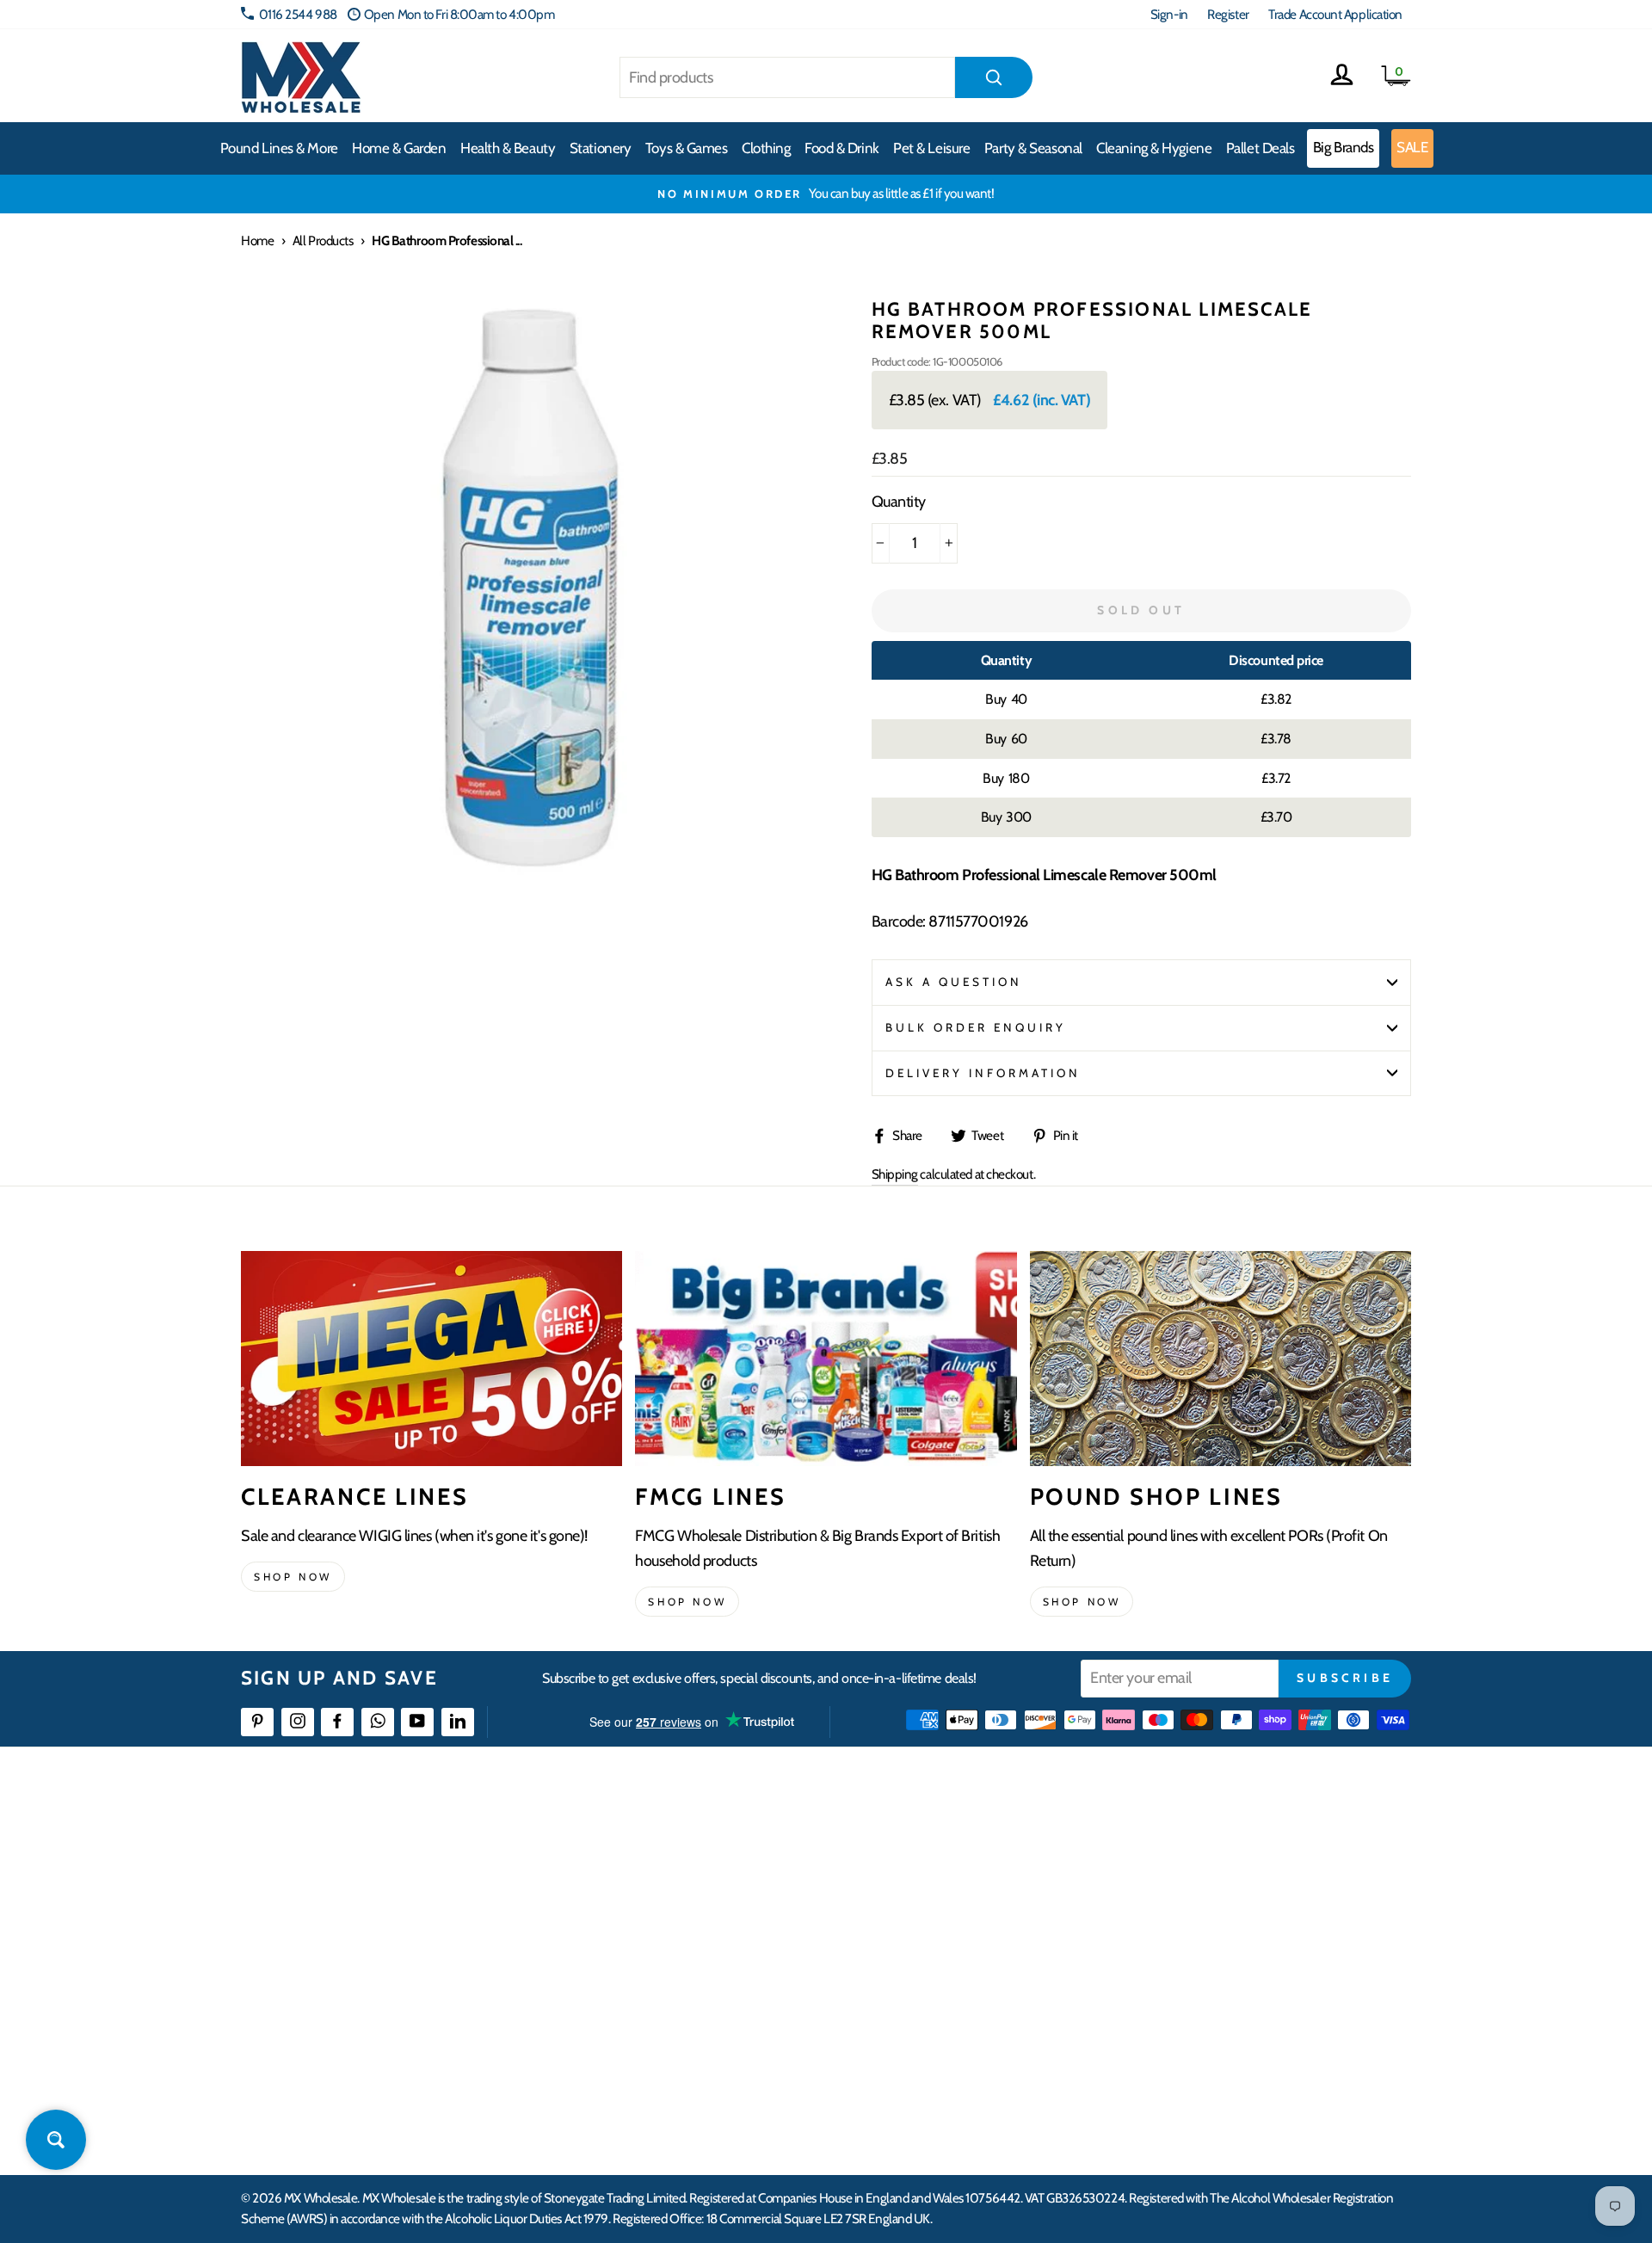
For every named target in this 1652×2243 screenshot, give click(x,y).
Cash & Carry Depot (1214, 1910)
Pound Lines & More (279, 148)
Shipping (895, 1174)
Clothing (766, 148)
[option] (826, 194)
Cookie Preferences (1214, 2066)
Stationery (601, 148)
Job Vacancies (1198, 2004)
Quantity (899, 502)
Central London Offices (1224, 1941)
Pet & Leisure (931, 148)
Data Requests (1201, 2097)
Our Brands (933, 1910)
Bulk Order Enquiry (976, 1027)
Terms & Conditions (693, 2004)
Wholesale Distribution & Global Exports (744, 1972)
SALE (1412, 147)
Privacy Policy (679, 2035)
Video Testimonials (951, 1879)
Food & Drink (842, 148)
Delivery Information (983, 1073)
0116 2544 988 (298, 14)
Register (1228, 14)
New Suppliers (1202, 2035)
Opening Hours (1204, 1879)
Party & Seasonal (1033, 148)
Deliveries (669, 1910)
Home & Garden (399, 148)
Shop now (293, 1577)
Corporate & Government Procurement (745, 1941)
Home (257, 240)
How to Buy (674, 1879)
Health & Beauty (508, 148)
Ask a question (954, 982)
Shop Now (1082, 1602)
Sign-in (1169, 14)
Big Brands (1344, 147)
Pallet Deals (1261, 148)
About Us (927, 1848)
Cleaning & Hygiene (1154, 148)
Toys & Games (687, 148)
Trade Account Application (1335, 14)
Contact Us (1193, 1848)
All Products (323, 240)
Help (656, 1848)
